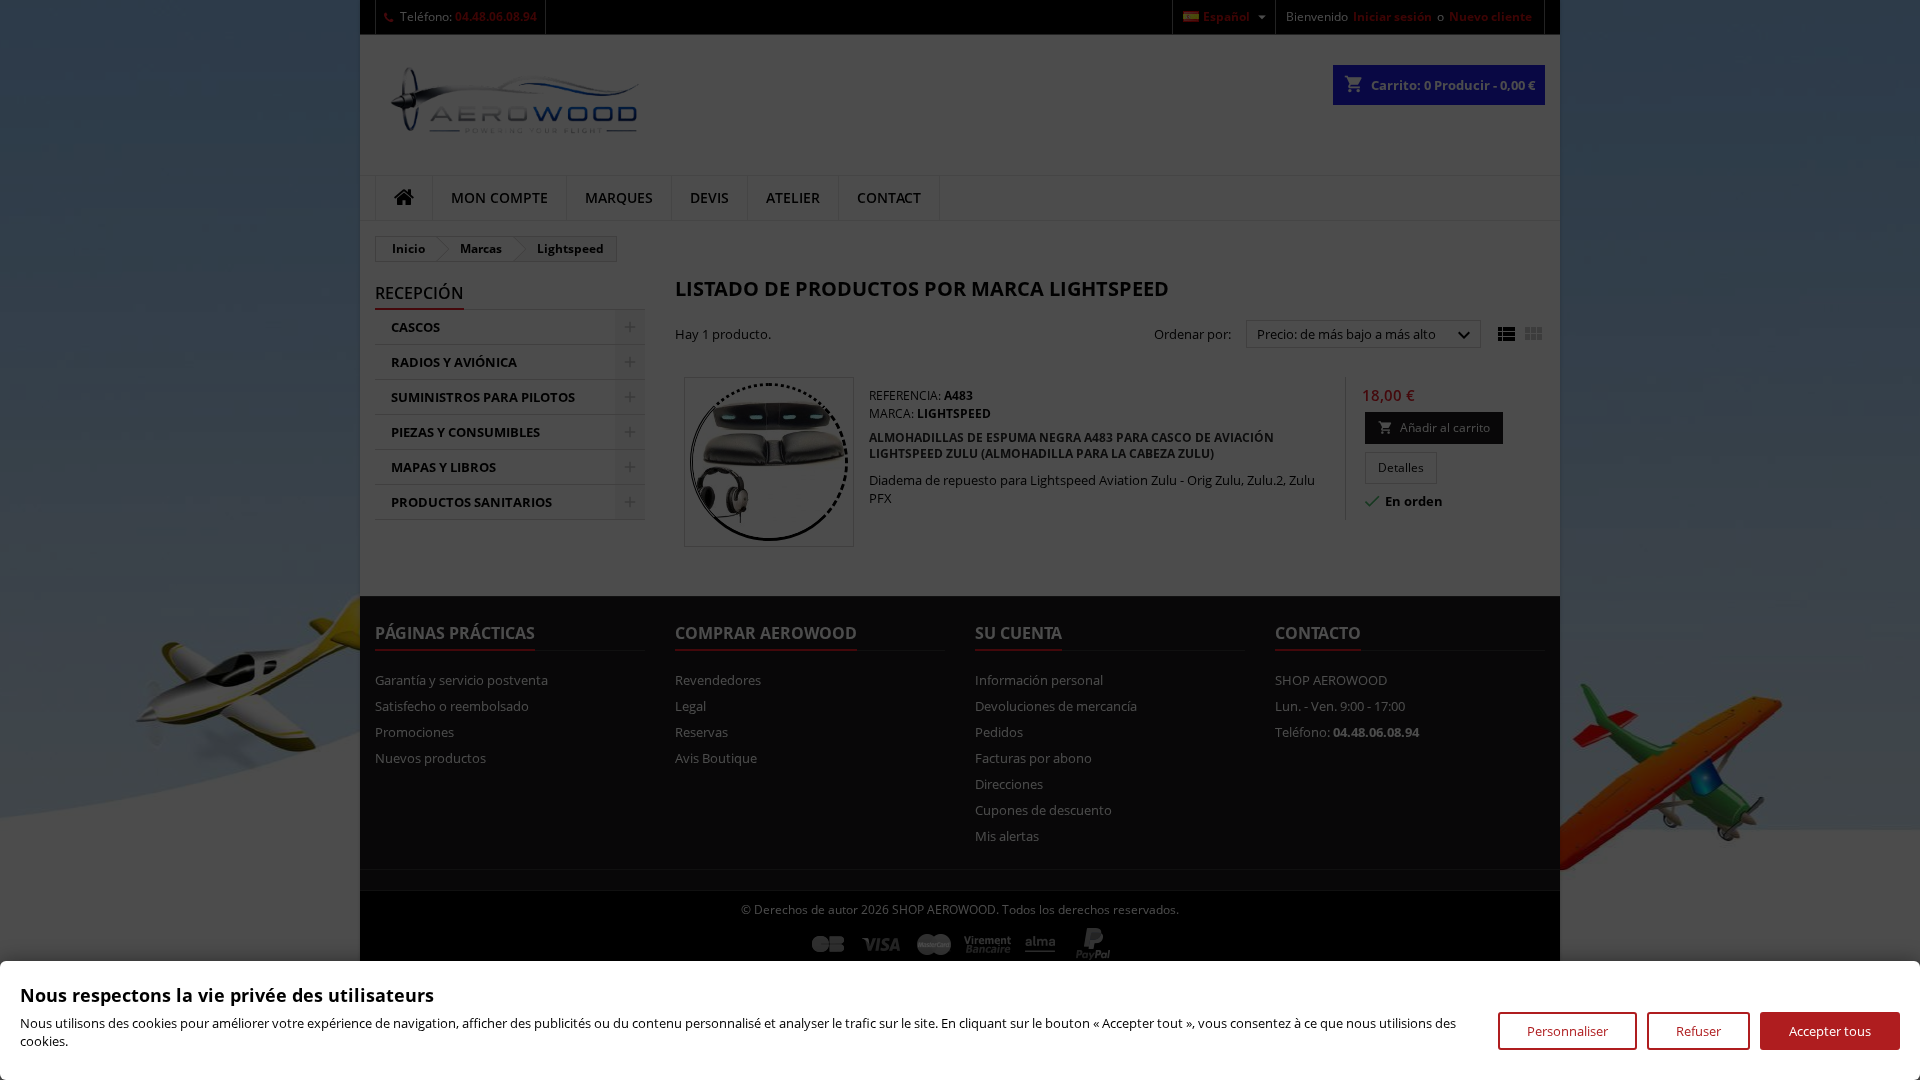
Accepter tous (1830, 1031)
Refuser (1698, 1031)
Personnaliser (1567, 1031)
